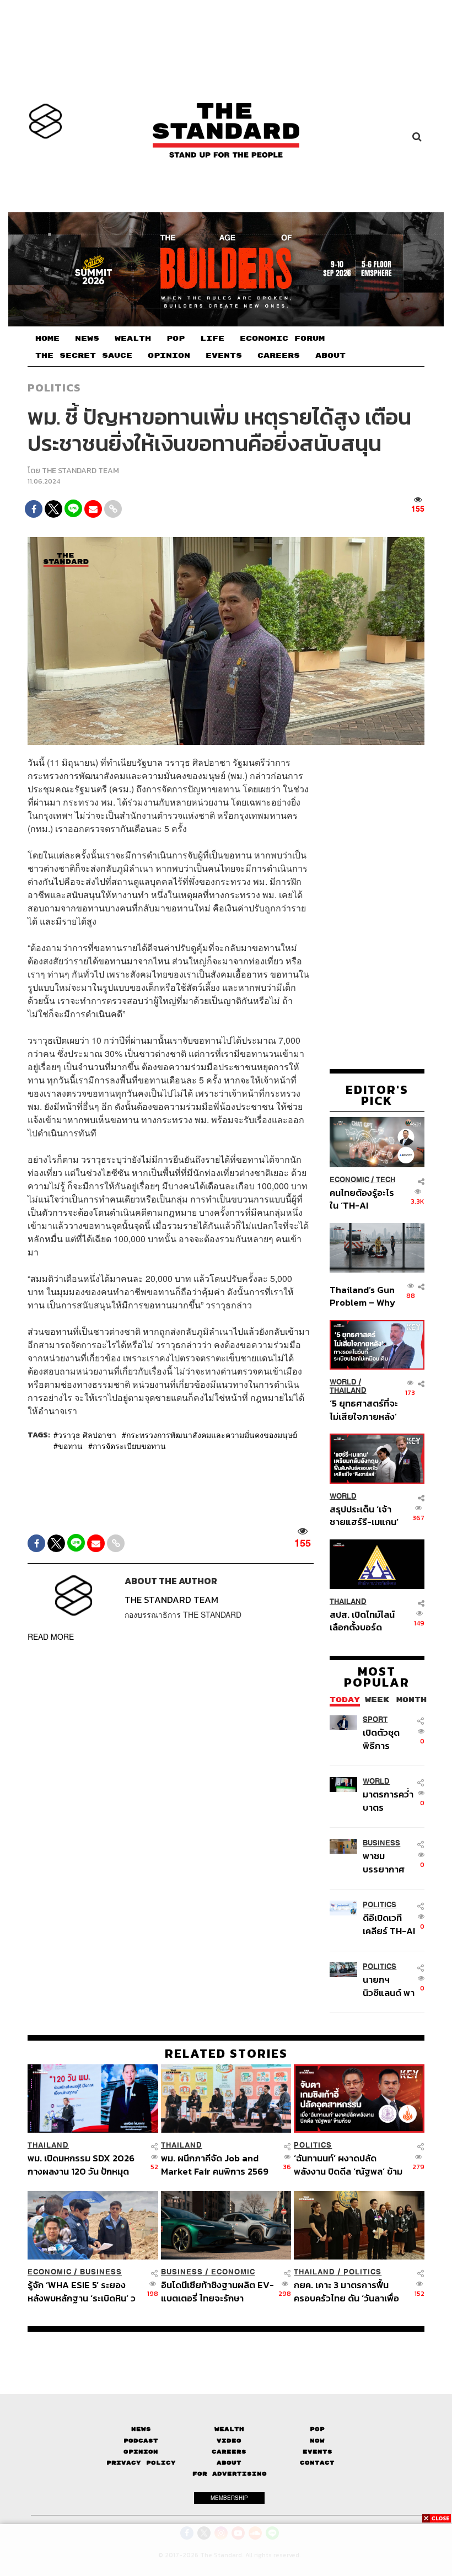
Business (381, 1843)
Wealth (229, 2429)
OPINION (169, 356)
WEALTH (133, 339)
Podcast (141, 2441)
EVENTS (224, 356)
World (343, 1382)
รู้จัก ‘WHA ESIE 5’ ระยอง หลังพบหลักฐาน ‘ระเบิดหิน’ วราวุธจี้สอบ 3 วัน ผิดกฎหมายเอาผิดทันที (82, 2291)
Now (317, 2441)
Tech (386, 1180)
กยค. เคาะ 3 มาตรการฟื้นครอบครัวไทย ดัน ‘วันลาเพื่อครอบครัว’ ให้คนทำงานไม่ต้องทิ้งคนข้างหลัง (349, 2291)
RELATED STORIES (226, 2053)
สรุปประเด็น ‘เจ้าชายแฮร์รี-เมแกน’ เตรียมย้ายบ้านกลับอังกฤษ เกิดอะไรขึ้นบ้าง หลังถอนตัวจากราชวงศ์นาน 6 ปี (364, 1515)
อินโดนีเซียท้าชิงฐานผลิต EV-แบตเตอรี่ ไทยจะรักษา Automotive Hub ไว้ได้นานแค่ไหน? (217, 2291)
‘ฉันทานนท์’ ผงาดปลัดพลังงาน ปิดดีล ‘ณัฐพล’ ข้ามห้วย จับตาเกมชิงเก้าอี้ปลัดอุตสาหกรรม (348, 2164)
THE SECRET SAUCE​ (84, 356)
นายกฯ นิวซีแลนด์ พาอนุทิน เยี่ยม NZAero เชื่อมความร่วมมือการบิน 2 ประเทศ (389, 1986)
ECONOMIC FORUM (282, 339)
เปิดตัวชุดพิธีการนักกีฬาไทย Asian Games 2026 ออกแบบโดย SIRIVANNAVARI (389, 1739)
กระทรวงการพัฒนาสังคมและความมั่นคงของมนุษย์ (212, 1435)
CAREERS (279, 356)
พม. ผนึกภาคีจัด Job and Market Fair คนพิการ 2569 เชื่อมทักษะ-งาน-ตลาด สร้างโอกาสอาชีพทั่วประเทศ (215, 2164)
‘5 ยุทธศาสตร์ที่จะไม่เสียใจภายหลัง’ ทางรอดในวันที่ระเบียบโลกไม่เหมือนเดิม (364, 1410)
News (141, 2429)
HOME (47, 339)
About (229, 2463)
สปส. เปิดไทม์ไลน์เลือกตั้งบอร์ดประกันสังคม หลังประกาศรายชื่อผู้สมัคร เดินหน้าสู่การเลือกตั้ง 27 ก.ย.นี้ (362, 1621)
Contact (317, 2463)
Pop (317, 2429)
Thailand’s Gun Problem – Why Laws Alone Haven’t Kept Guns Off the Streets (362, 1296)
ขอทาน (70, 1446)
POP (176, 339)
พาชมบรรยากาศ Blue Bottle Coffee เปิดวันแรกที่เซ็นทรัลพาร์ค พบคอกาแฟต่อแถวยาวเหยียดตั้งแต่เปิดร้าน (389, 1862)
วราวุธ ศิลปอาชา (87, 1435)
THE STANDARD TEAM (80, 471)
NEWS (87, 339)
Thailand (348, 1390)
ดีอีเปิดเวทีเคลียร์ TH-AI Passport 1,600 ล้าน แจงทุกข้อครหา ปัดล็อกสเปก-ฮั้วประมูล (389, 1924)
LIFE (212, 339)
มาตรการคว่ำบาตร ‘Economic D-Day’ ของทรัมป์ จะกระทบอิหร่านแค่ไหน (388, 1800)
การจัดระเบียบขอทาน (129, 1446)
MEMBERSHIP (229, 2498)
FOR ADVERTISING (230, 2474)
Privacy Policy (141, 2463)
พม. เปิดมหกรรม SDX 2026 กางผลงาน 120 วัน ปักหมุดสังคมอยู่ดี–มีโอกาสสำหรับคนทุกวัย (84, 2164)
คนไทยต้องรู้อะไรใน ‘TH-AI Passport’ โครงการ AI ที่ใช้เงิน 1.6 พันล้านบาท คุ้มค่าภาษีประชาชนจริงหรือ (363, 1199)
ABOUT (330, 356)
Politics (54, 388)
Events (318, 2452)
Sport (375, 1719)
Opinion (141, 2452)
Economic (349, 1180)
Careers (229, 2452)
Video (229, 2441)
